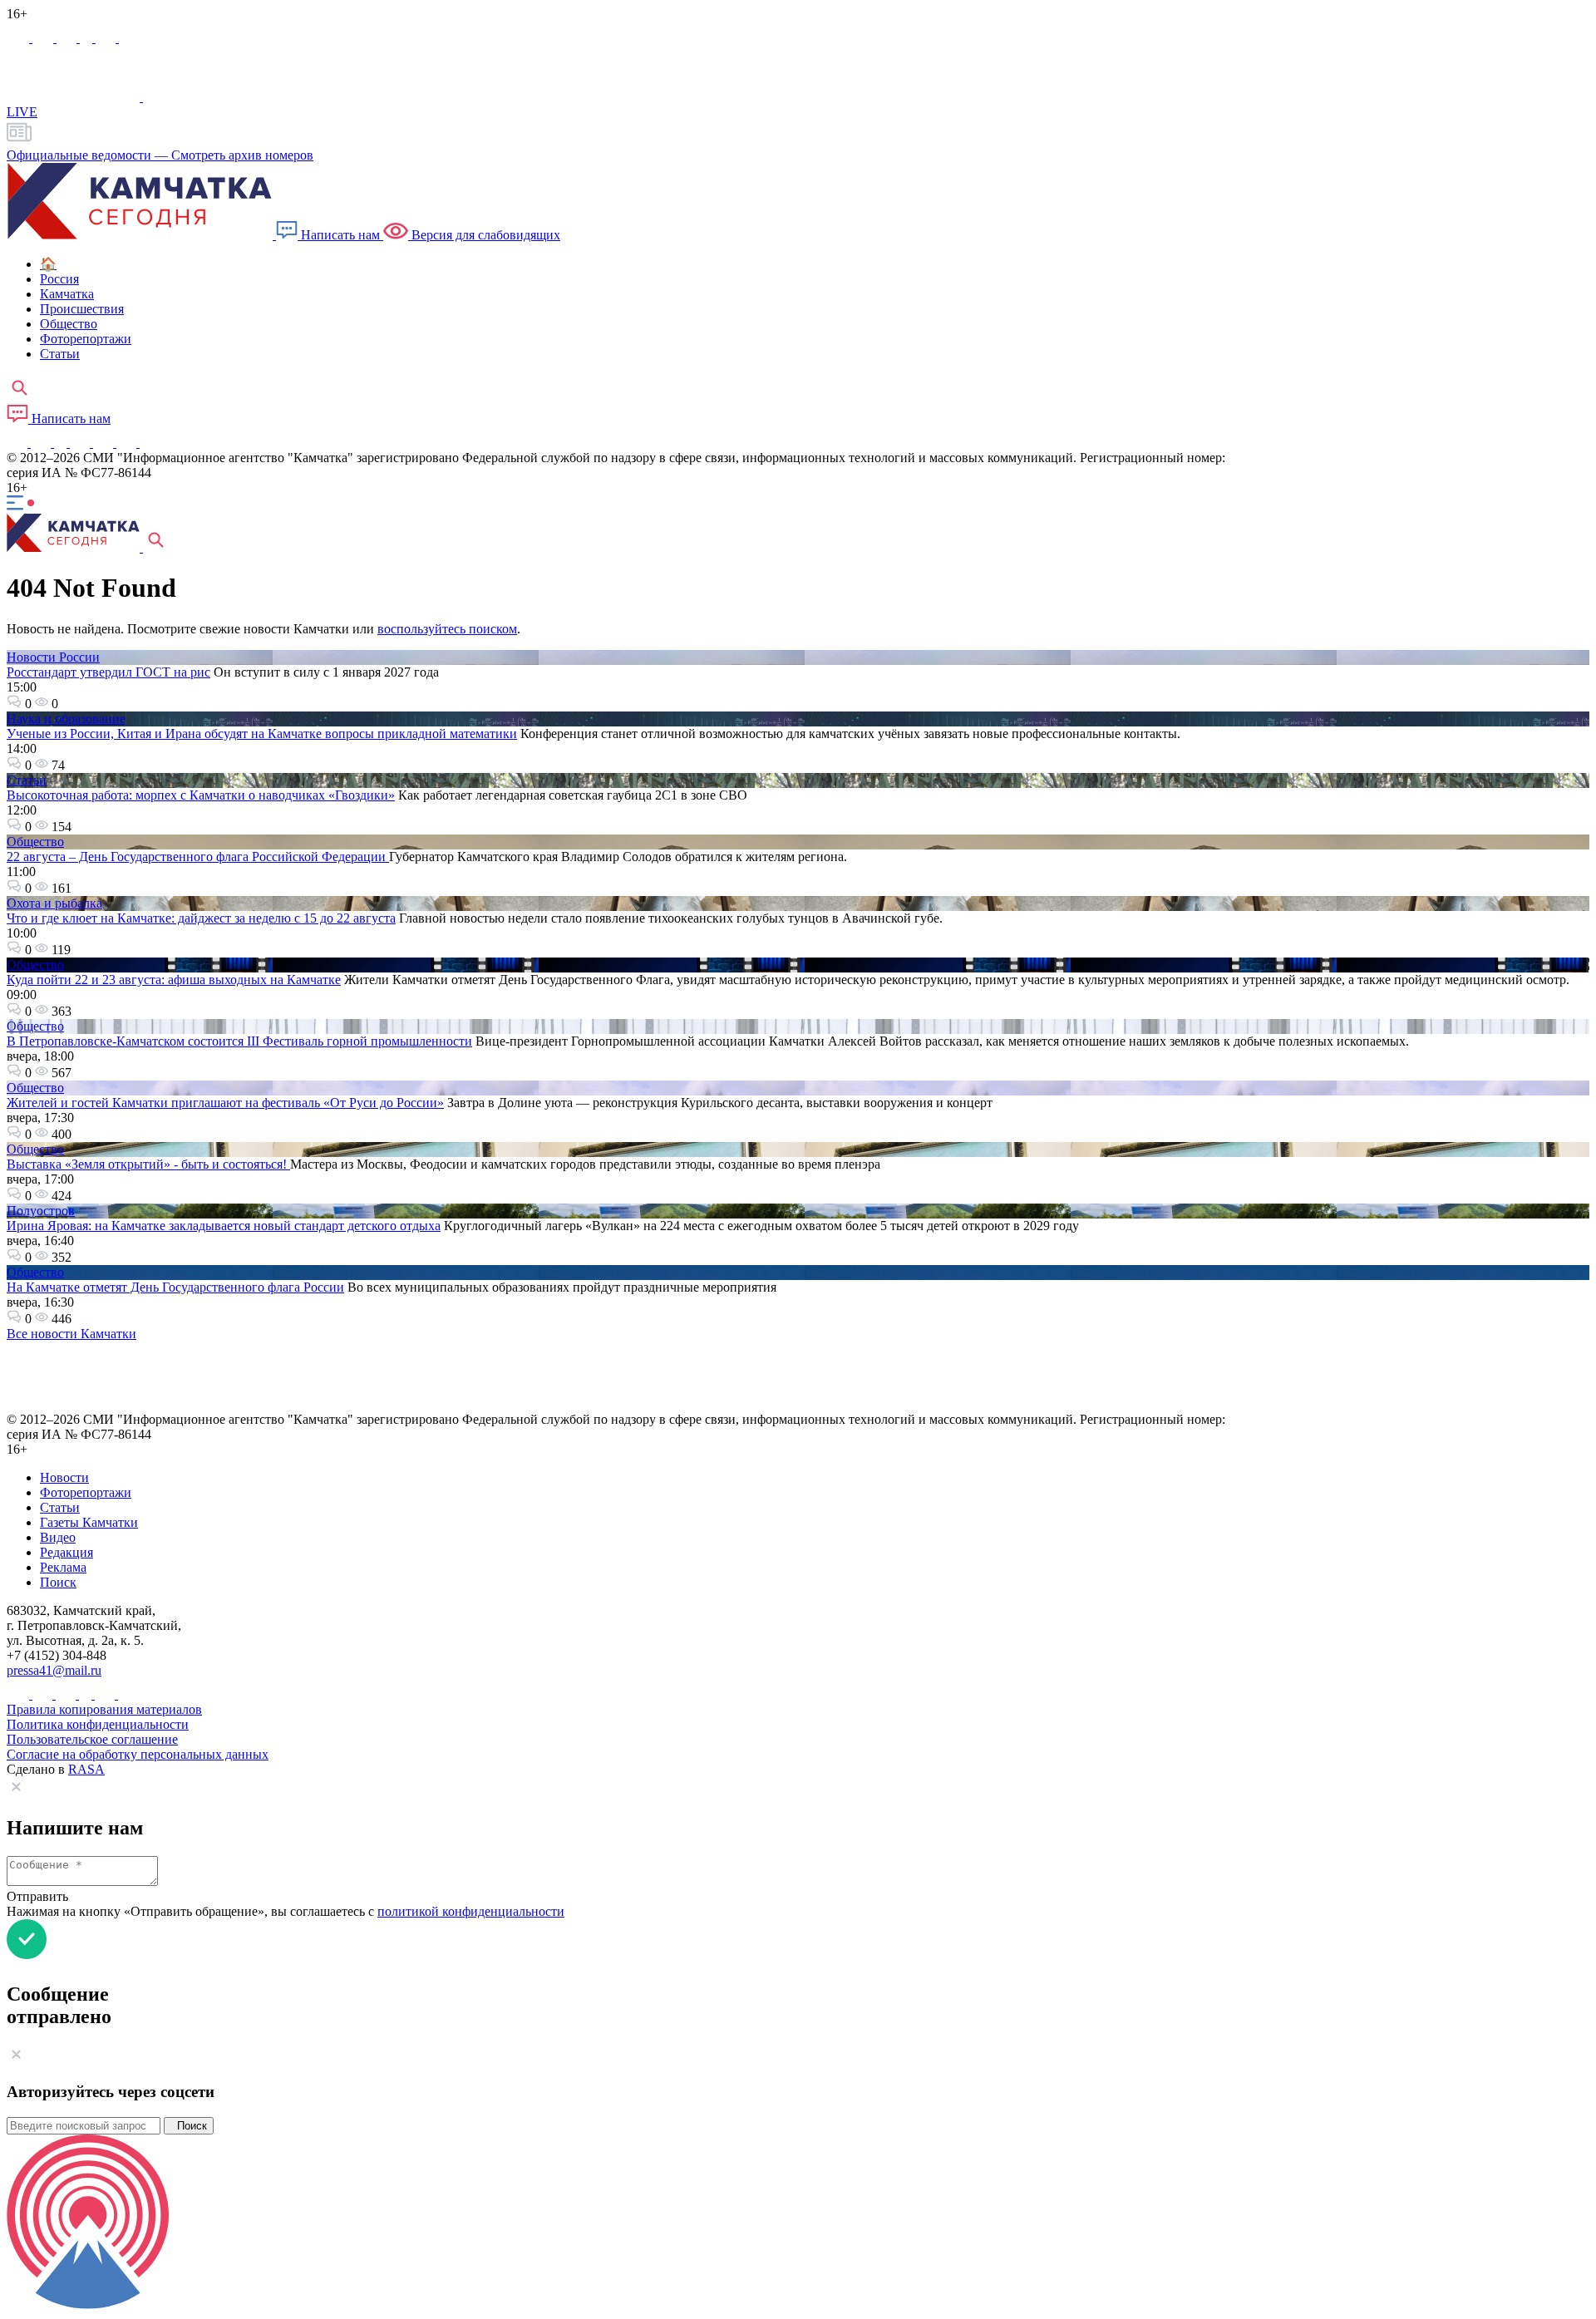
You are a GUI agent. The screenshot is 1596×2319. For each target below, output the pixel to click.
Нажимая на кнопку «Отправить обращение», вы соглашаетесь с (286, 1911)
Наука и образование (66, 719)
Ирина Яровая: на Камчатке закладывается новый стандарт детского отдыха (224, 1226)
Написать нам (340, 235)
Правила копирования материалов (104, 1709)
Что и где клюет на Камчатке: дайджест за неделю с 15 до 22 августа (201, 918)
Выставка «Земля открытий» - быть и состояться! (148, 1164)
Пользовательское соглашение (92, 1739)
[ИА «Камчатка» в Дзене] (128, 443)
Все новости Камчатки (71, 1334)
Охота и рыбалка (54, 903)
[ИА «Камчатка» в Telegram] (44, 38)
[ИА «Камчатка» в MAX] (20, 38)
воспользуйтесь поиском (447, 629)
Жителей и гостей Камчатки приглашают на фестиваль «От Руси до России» (225, 1103)
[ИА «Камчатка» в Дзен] (129, 38)
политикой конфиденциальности (471, 1911)
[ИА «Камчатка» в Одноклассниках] (88, 38)
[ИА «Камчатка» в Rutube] (107, 38)
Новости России (53, 657)
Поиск (189, 2126)
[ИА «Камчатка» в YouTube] (81, 443)
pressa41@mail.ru (54, 1670)
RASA (86, 1769)
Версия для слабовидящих (484, 235)
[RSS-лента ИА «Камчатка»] (148, 443)
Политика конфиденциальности (98, 1724)
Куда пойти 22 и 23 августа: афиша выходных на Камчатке (174, 980)
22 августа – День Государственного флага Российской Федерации (198, 857)
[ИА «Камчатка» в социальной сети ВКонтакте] (68, 38)
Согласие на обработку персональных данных (138, 1754)
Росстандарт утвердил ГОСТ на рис (108, 672)
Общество (35, 842)
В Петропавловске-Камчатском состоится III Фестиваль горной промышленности (239, 1041)
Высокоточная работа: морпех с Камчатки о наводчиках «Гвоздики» (201, 795)
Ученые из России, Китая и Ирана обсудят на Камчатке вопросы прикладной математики (262, 734)
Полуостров (41, 1211)
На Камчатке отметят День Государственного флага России (175, 1287)
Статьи (27, 780)
